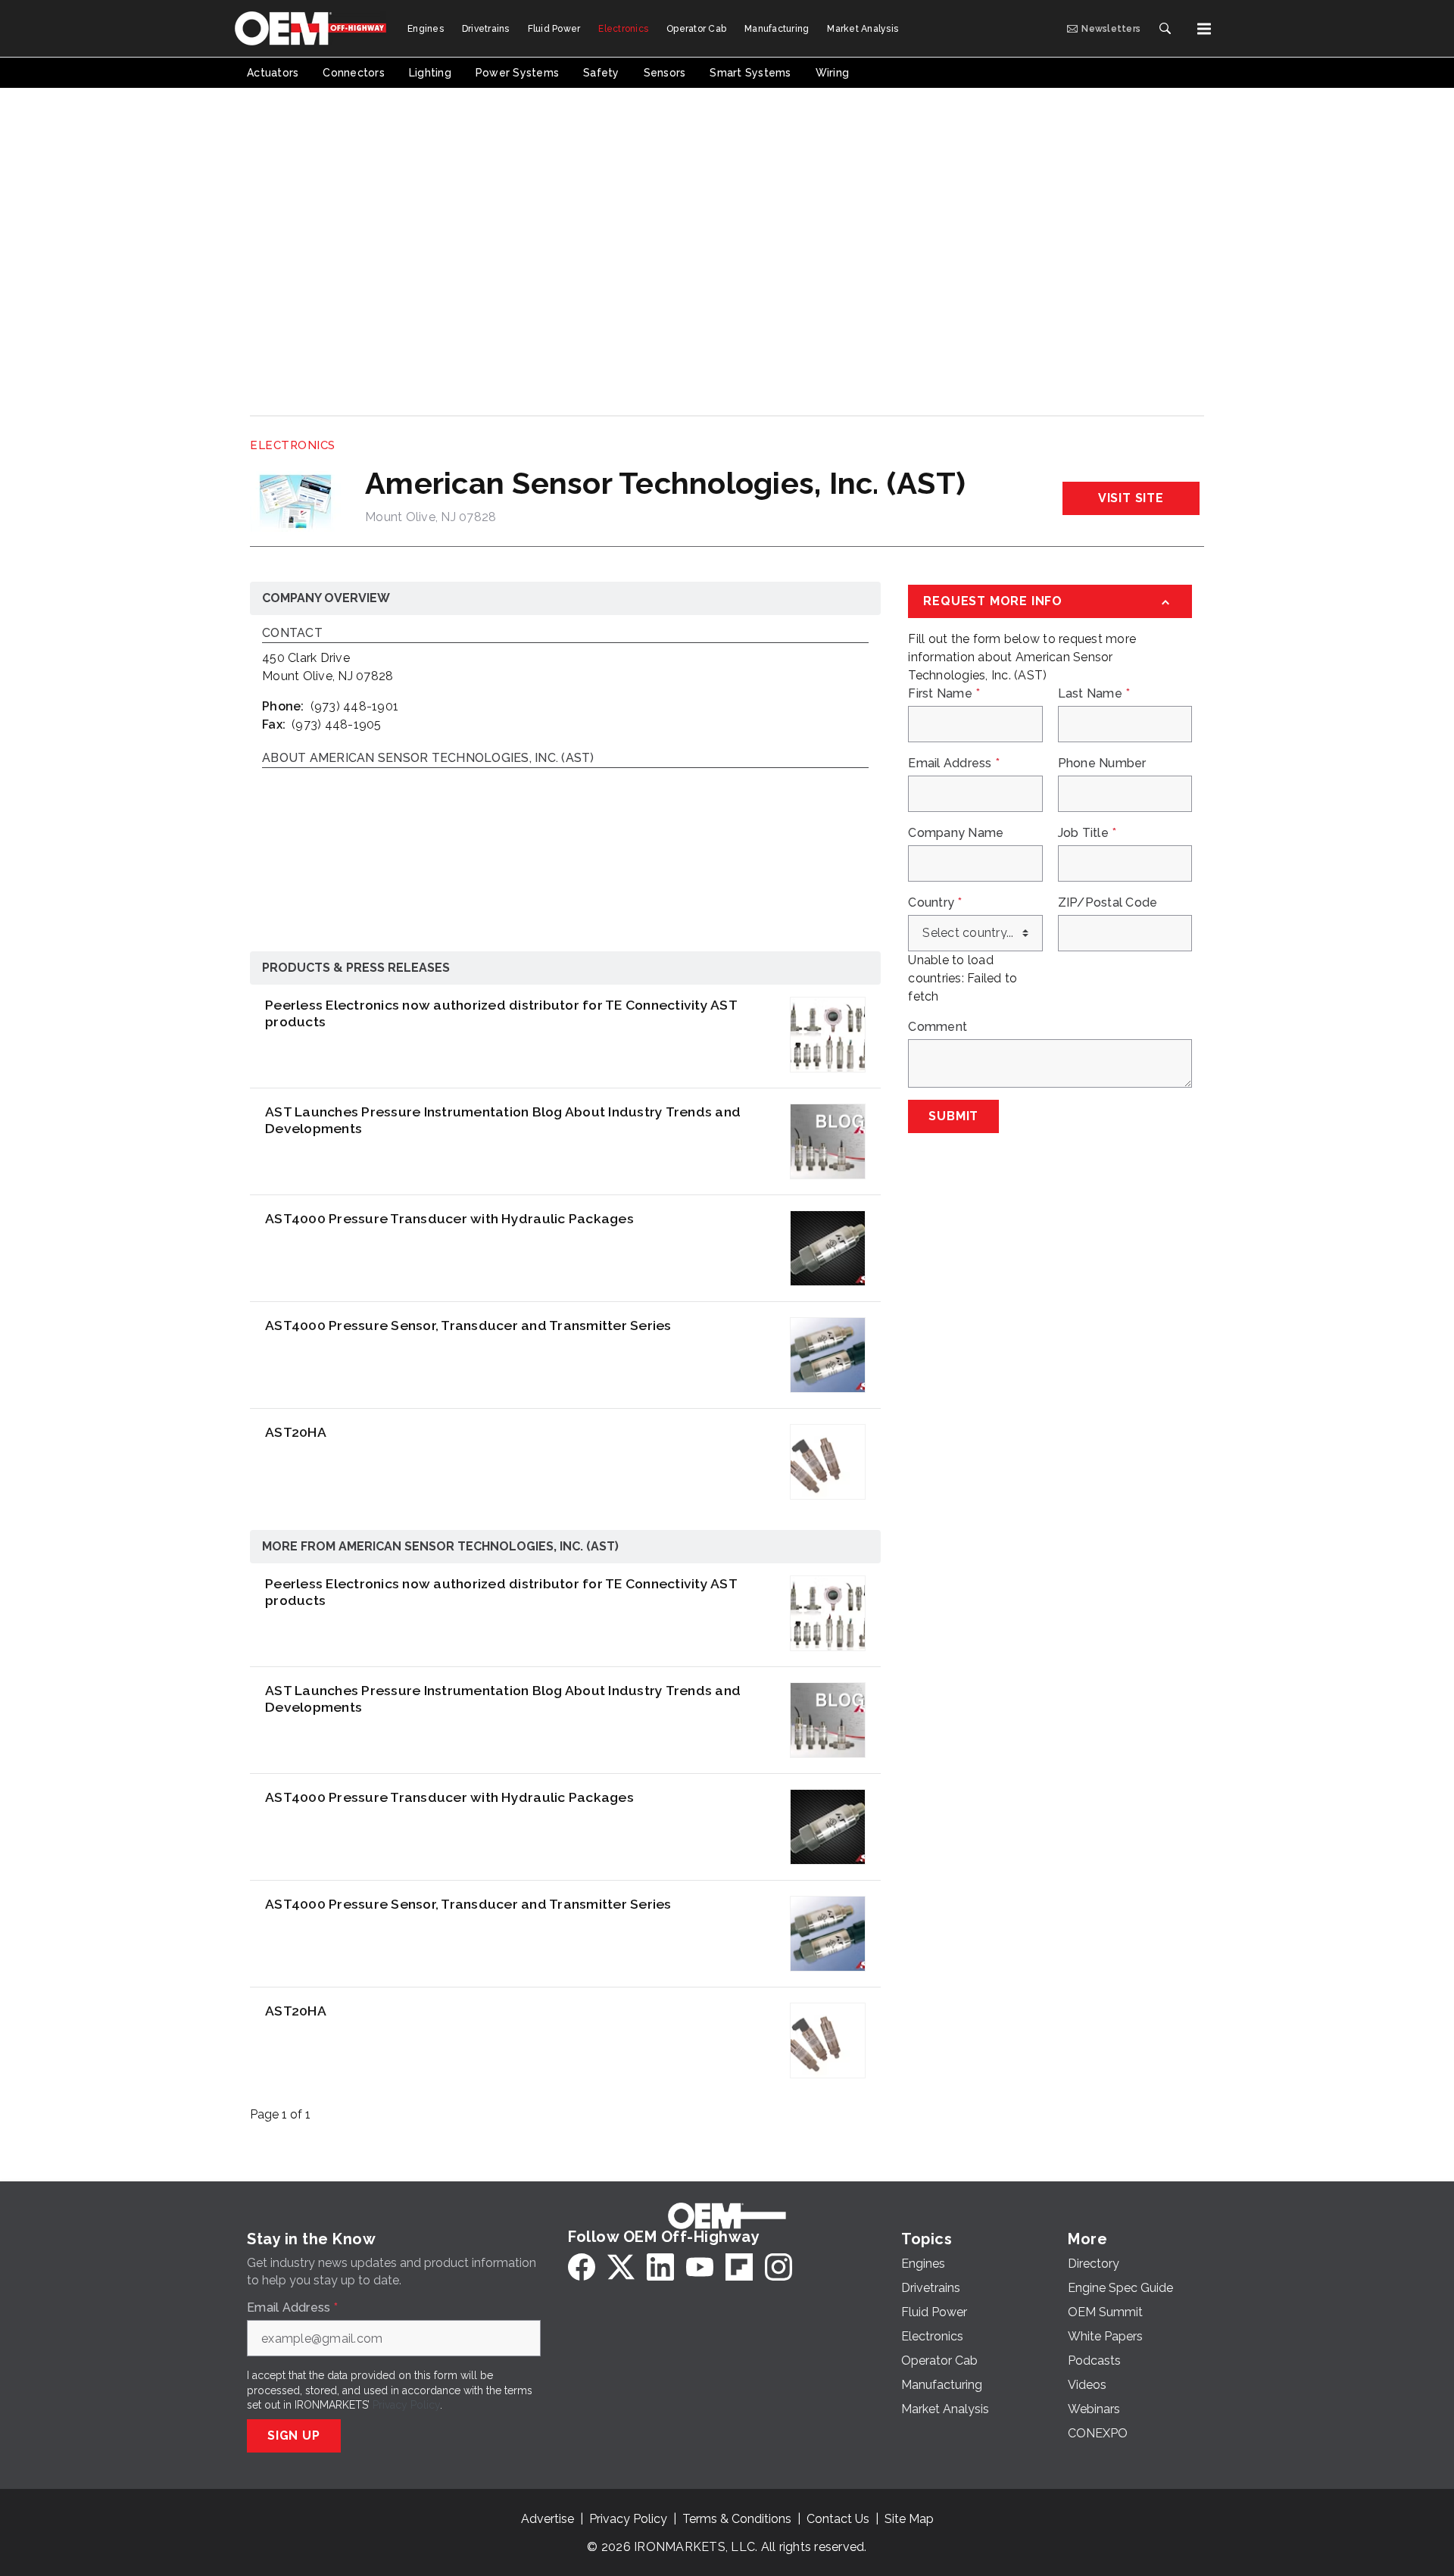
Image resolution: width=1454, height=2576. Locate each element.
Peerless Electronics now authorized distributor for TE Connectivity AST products (501, 1013)
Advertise (548, 2519)
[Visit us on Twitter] (621, 2267)
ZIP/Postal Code (1108, 903)
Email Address (954, 763)
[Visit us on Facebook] (582, 2267)
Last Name (1094, 694)
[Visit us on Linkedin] (660, 2267)
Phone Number (1102, 763)
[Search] (1165, 29)
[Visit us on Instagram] (778, 2267)
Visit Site (1131, 498)
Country (935, 903)
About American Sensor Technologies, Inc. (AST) (428, 759)
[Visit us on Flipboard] (739, 2267)
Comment (938, 1027)
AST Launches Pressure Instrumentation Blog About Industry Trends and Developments (503, 1120)
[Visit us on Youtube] (700, 2267)
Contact (292, 634)
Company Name (956, 833)
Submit (953, 1116)
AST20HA (296, 1432)
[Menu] (1204, 29)
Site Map (909, 2519)
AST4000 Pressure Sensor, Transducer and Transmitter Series (468, 1325)
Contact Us (838, 2519)
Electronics (293, 445)
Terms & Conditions (737, 2519)
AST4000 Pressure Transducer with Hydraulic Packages (449, 1218)
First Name (944, 694)
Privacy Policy (406, 2405)
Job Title (1087, 833)
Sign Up (294, 2435)
